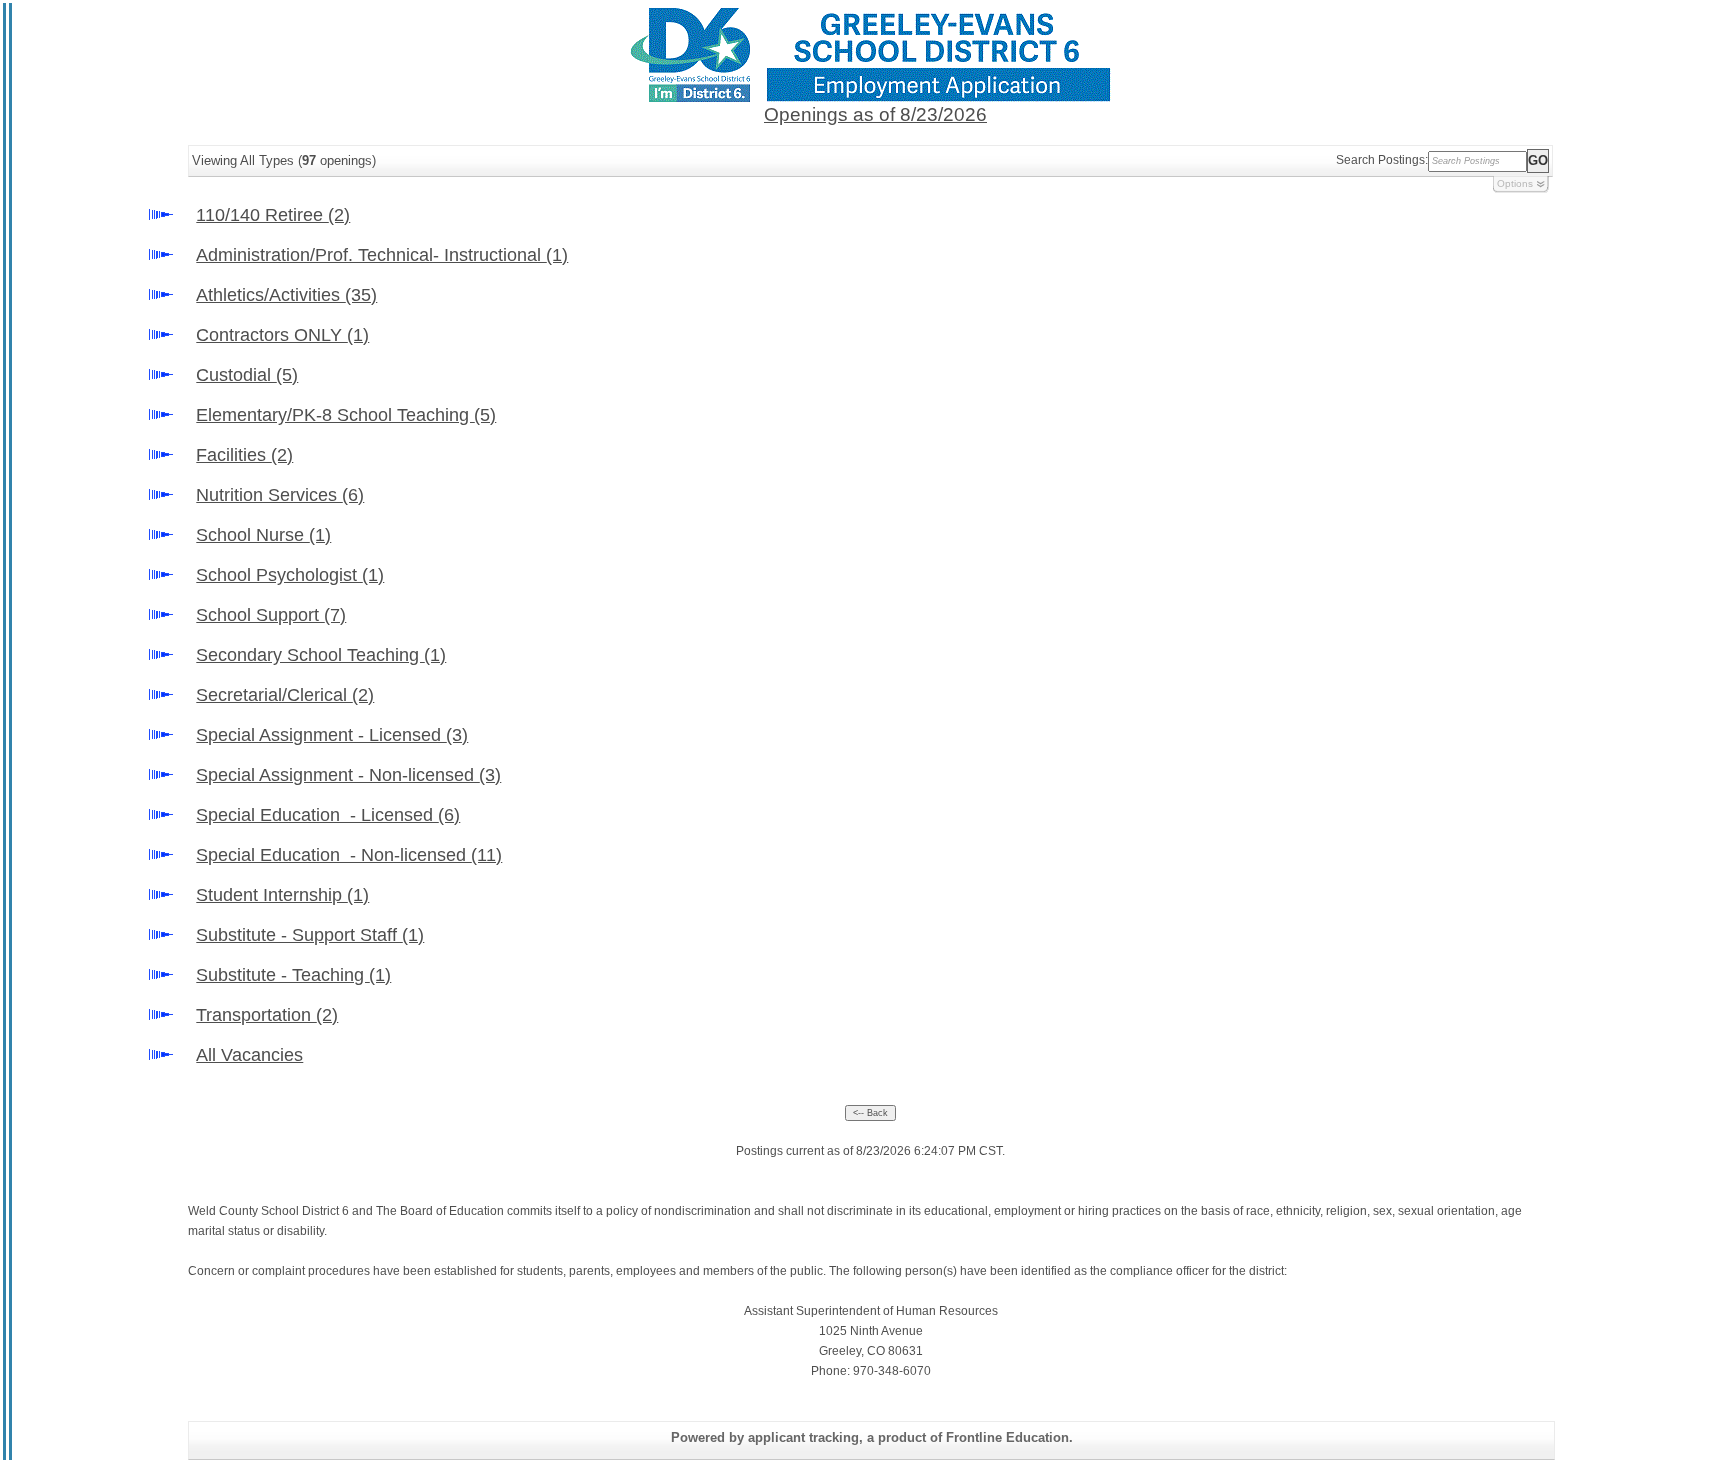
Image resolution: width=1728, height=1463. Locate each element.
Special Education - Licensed (328, 815)
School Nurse (263, 535)
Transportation (267, 1015)
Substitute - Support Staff (310, 935)
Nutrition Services (280, 495)
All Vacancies (249, 1055)
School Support (271, 615)
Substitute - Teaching (293, 975)
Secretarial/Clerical (285, 695)
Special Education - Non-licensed (349, 855)
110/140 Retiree (273, 215)
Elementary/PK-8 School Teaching (346, 415)
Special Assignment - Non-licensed (348, 775)
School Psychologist (290, 575)
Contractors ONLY (282, 335)
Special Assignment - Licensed (332, 735)
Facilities (244, 455)
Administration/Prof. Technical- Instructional (382, 255)
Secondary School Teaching (321, 655)
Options (1515, 183)
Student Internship (282, 895)
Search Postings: (1382, 160)
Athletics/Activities (286, 295)
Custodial (247, 375)
